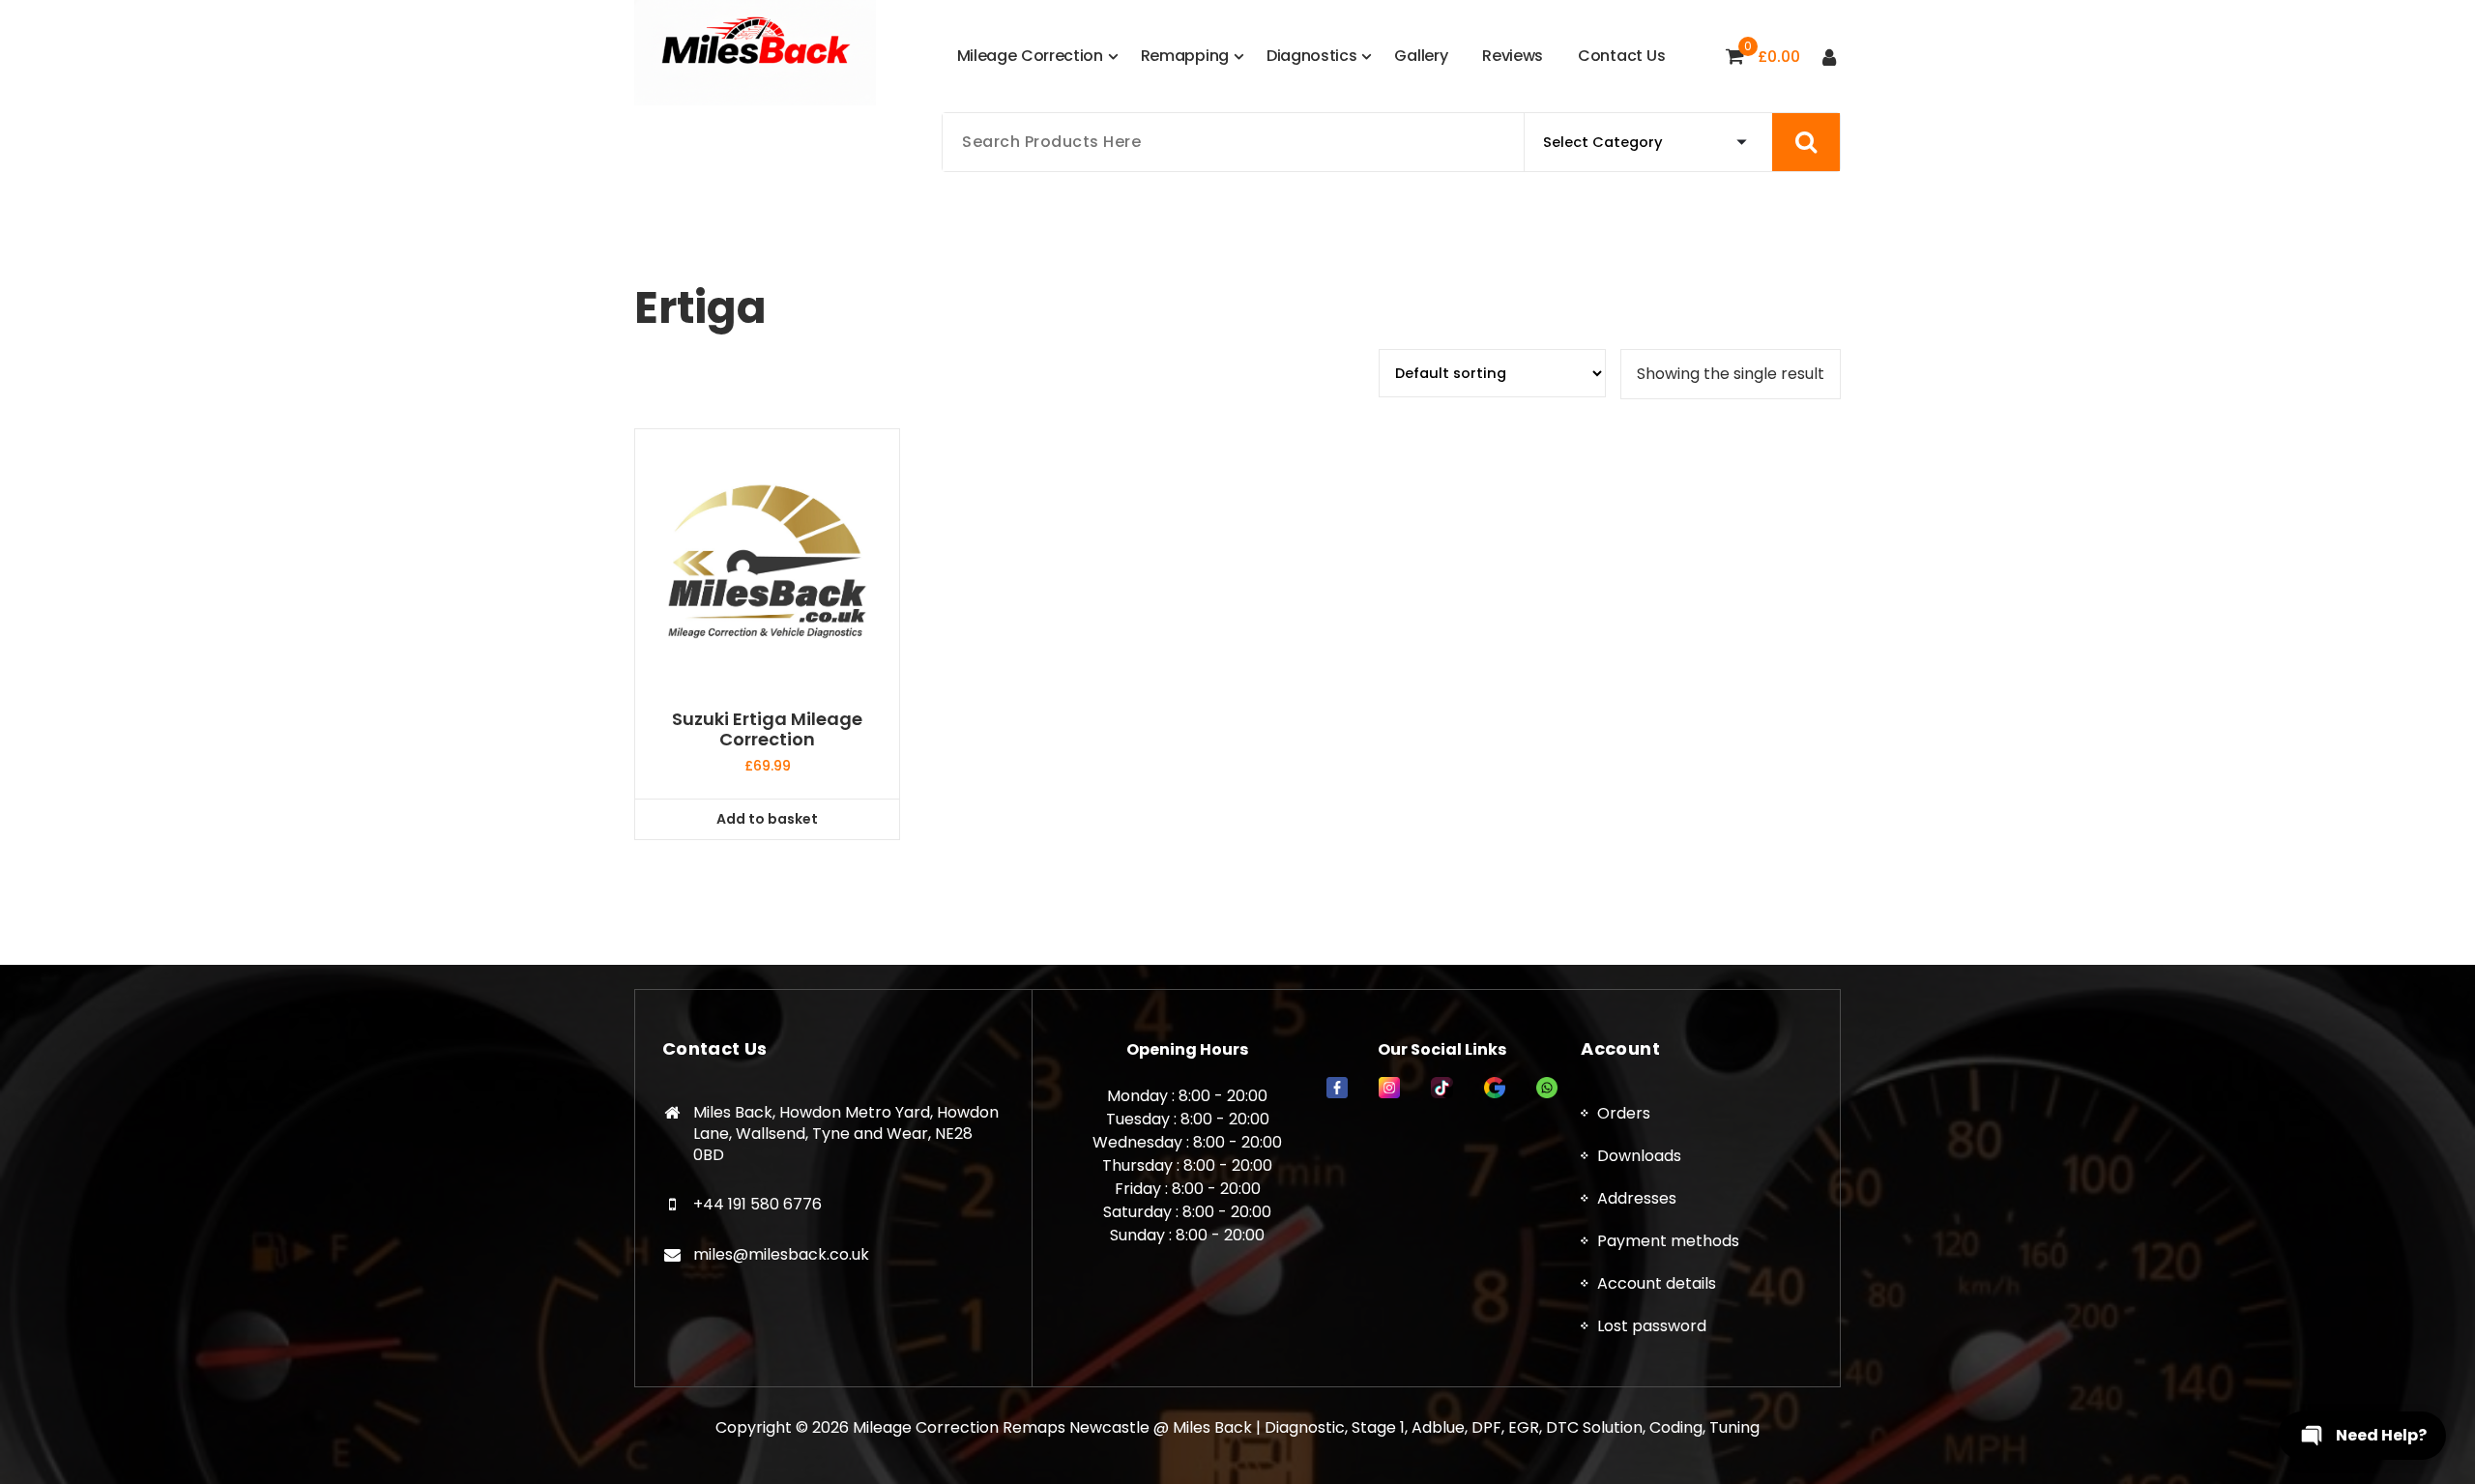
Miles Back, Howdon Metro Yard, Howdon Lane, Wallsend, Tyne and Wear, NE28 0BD (846, 1133)
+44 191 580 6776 (757, 1204)
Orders (1624, 1113)
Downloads (1639, 1156)
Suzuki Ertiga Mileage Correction (767, 729)
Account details (1657, 1283)
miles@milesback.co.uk (781, 1254)
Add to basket (767, 819)
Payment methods (1668, 1241)
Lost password (1652, 1326)
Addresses (1637, 1198)
